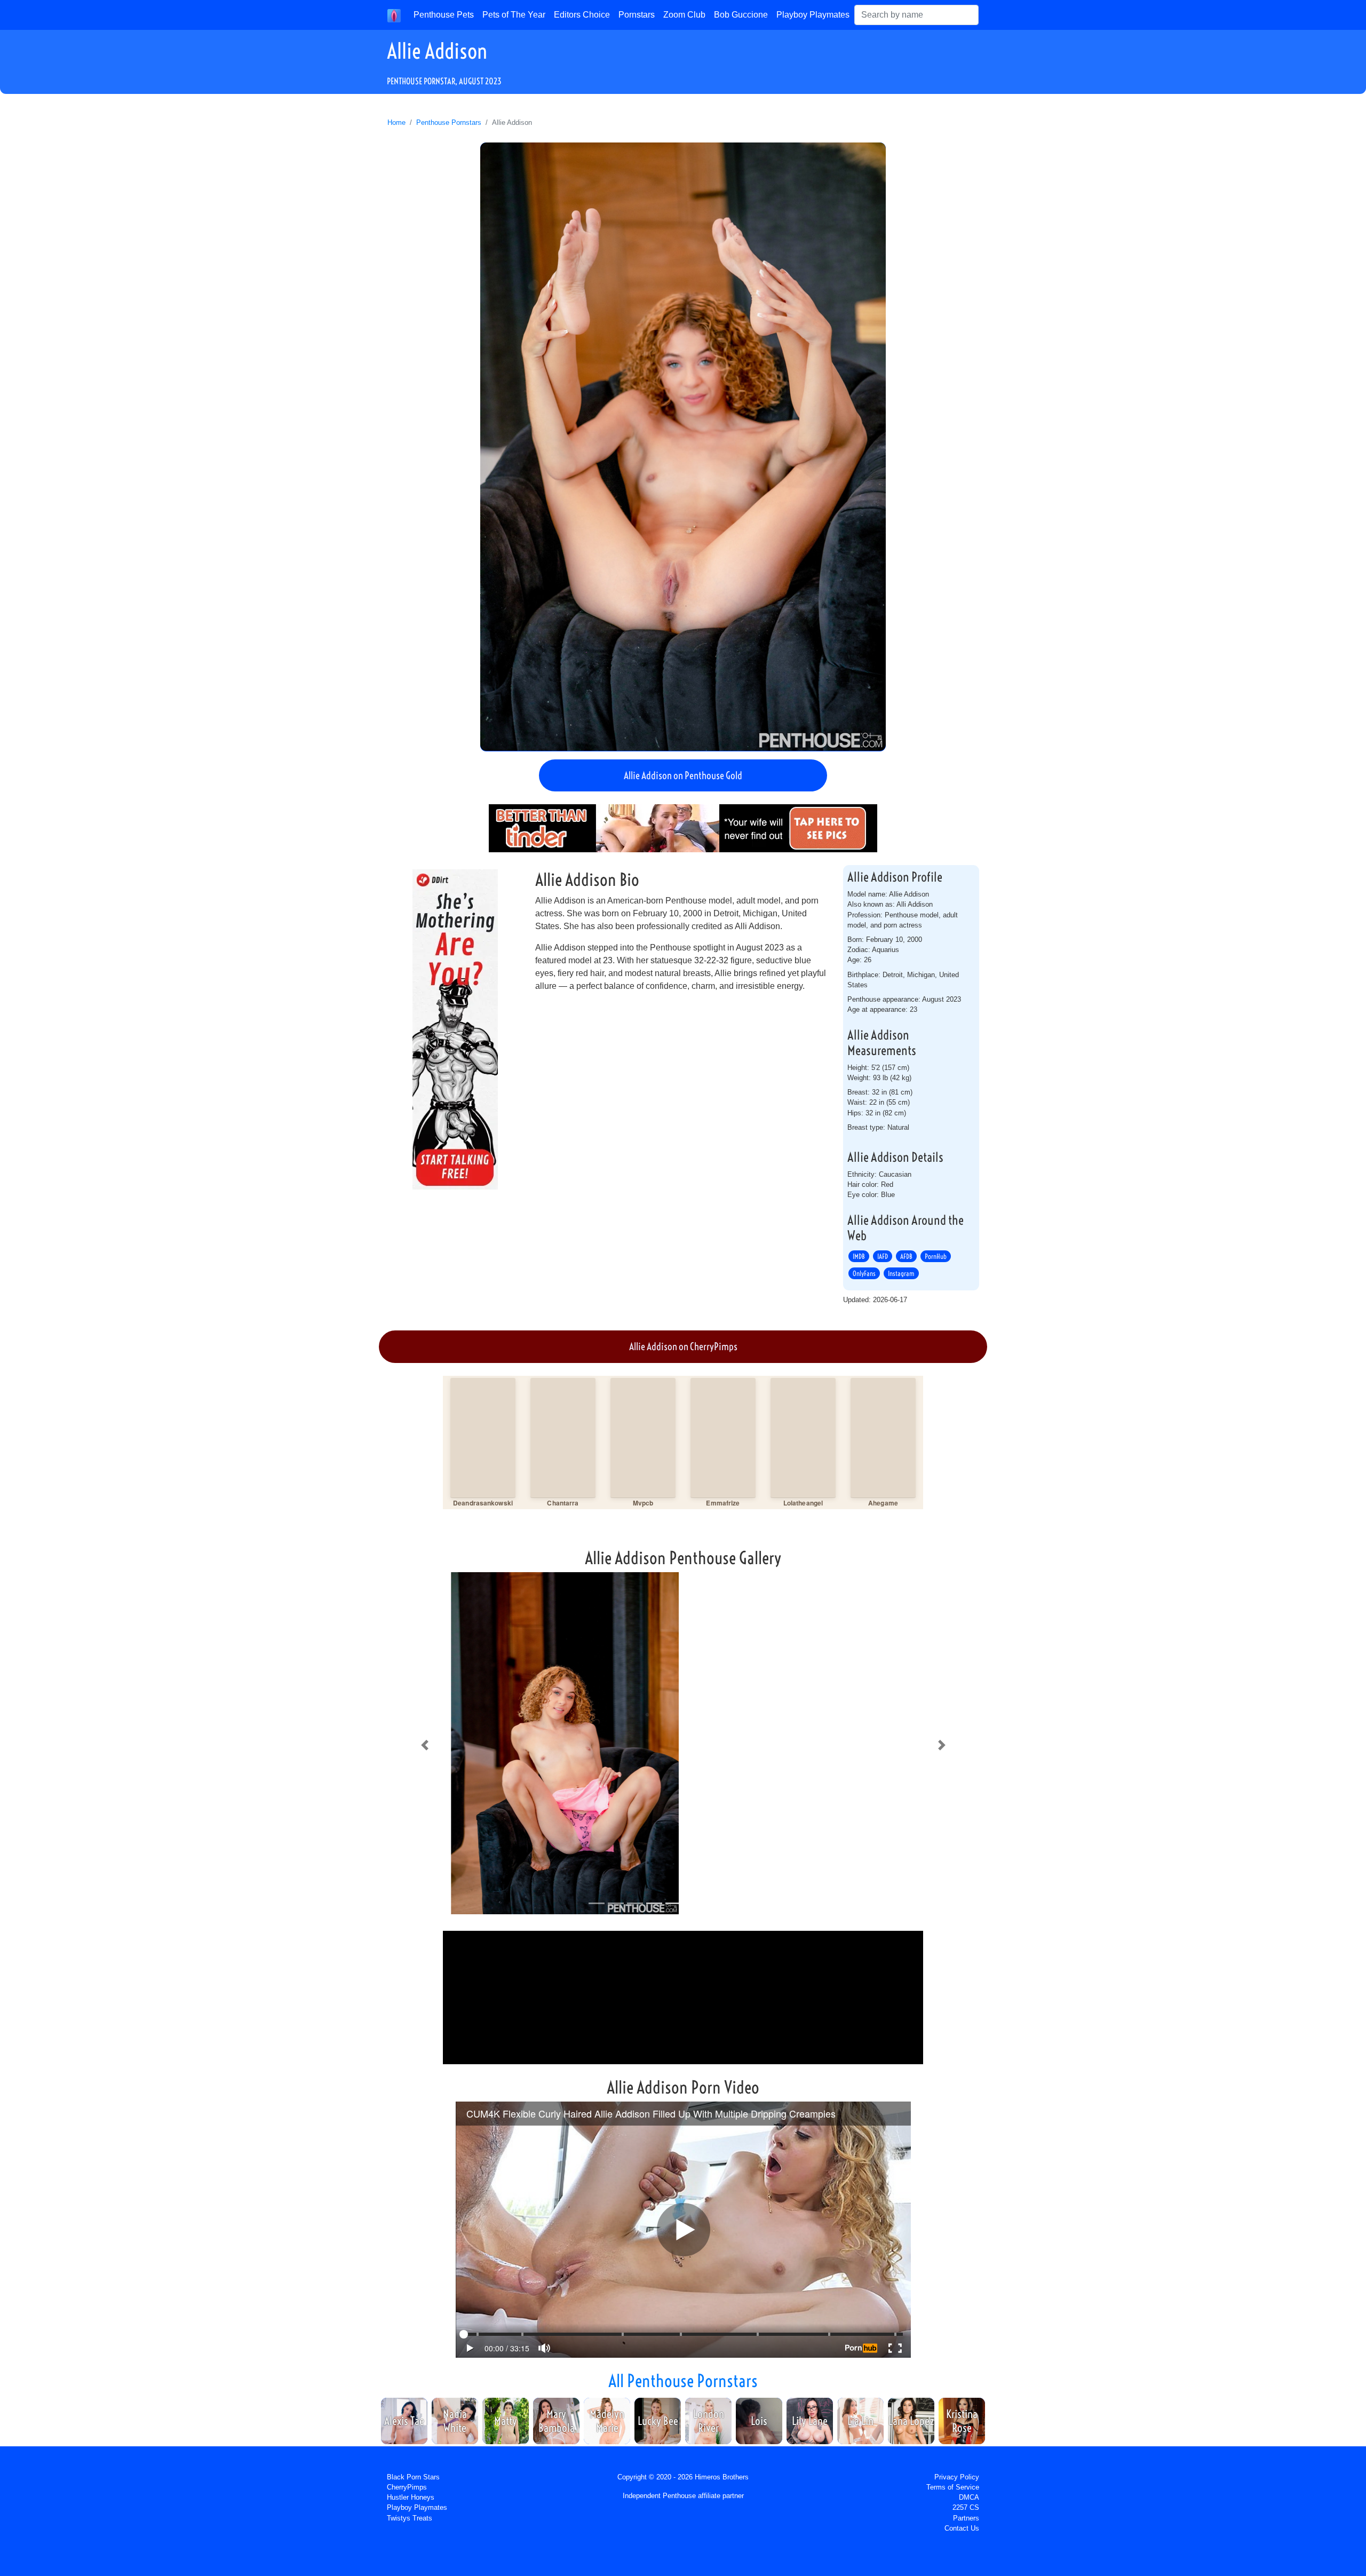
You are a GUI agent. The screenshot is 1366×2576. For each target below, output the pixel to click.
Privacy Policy (957, 2477)
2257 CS (966, 2507)
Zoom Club (684, 15)
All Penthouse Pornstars (683, 2381)
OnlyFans (864, 1273)
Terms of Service (953, 2487)
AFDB (906, 1256)
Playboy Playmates (813, 15)
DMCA (969, 2497)
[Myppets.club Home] (394, 15)
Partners (966, 2518)
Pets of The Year (514, 15)
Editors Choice (582, 15)
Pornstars (637, 15)
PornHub (936, 1256)
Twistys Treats (410, 2518)
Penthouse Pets (444, 15)
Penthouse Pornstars (449, 122)
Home (396, 122)
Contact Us (962, 2528)
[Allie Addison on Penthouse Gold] (683, 447)
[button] (424, 1745)
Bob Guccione (741, 15)
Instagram (901, 1273)
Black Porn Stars (413, 2477)
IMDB (859, 1256)
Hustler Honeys (411, 2497)
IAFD (883, 1256)
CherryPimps (407, 2487)
